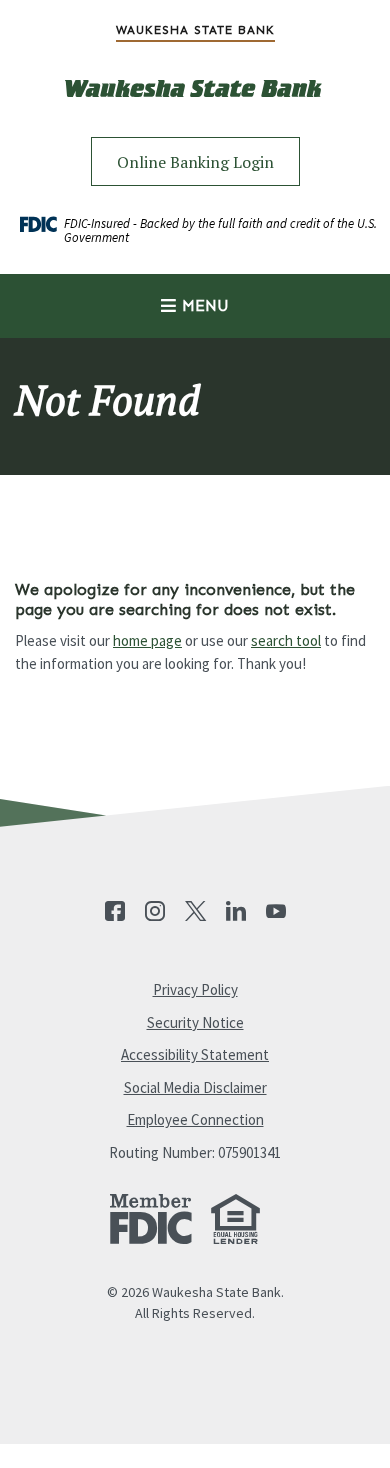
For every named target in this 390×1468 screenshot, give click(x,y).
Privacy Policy (195, 989)
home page (147, 640)
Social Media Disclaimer (195, 1087)
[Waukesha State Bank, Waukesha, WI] (195, 103)
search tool (286, 640)
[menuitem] (195, 30)
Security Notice (195, 1022)
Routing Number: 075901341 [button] (195, 1152)
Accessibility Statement (195, 1054)
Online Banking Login (195, 162)
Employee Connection (195, 1119)
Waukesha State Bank (195, 30)
